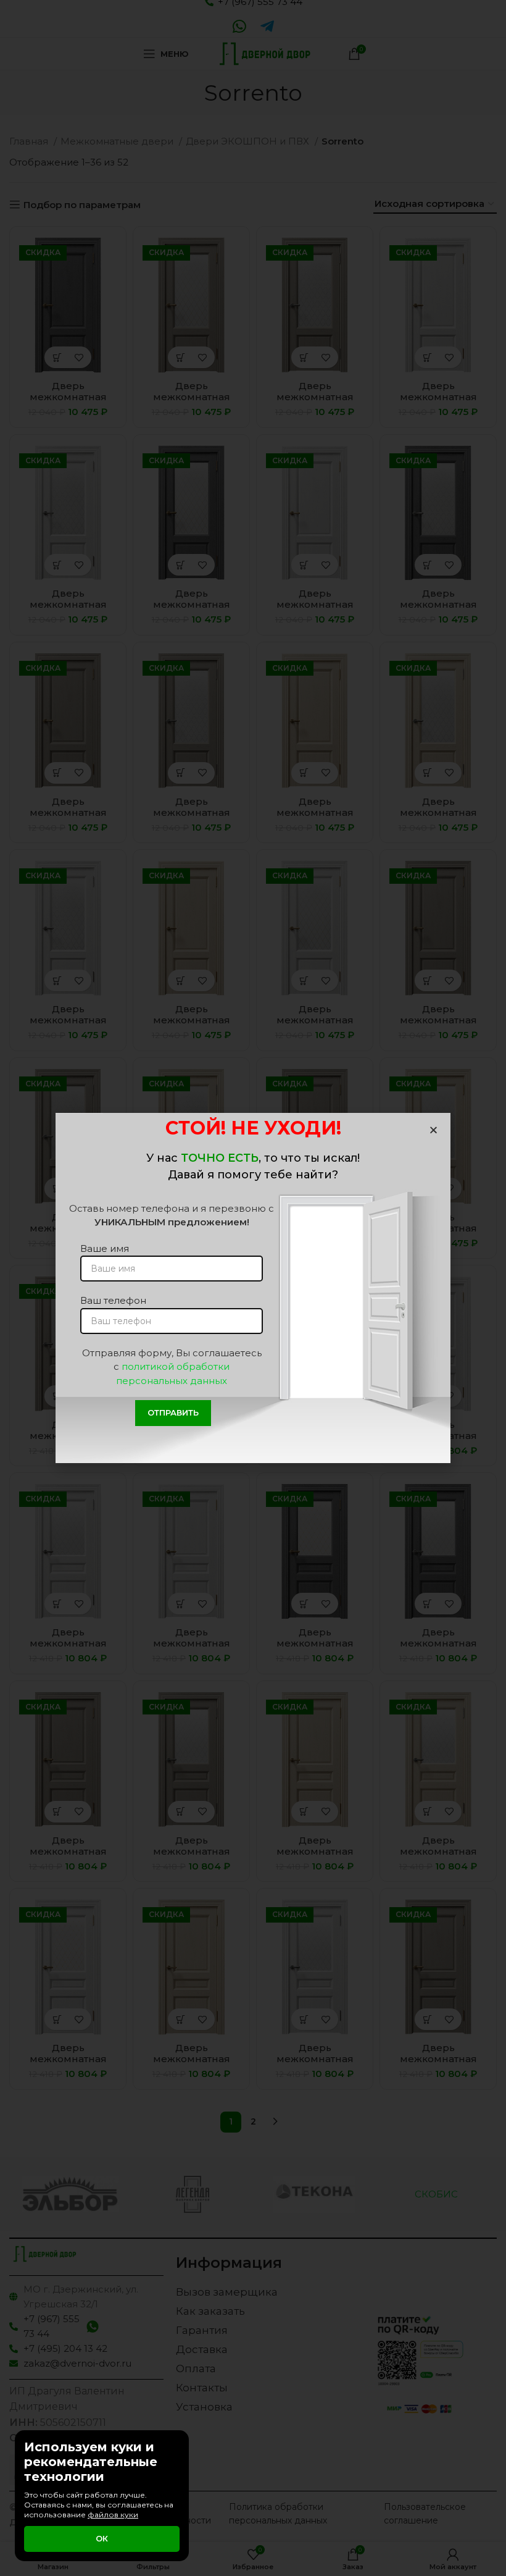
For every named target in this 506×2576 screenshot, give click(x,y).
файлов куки (113, 2515)
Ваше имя (105, 1248)
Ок (102, 2538)
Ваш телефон (113, 1300)
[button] (433, 1130)
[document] (253, 1288)
